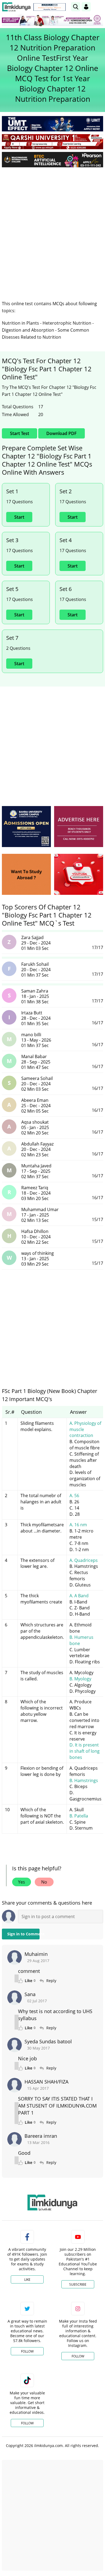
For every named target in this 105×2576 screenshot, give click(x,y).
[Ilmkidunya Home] (16, 7)
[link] (50, 7)
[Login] (86, 7)
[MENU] (99, 7)
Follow (27, 2351)
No (44, 1882)
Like (27, 2280)
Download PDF (62, 433)
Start (19, 517)
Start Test (20, 433)
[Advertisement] (52, 227)
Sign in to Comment (23, 1934)
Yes (22, 1882)
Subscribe (78, 2284)
